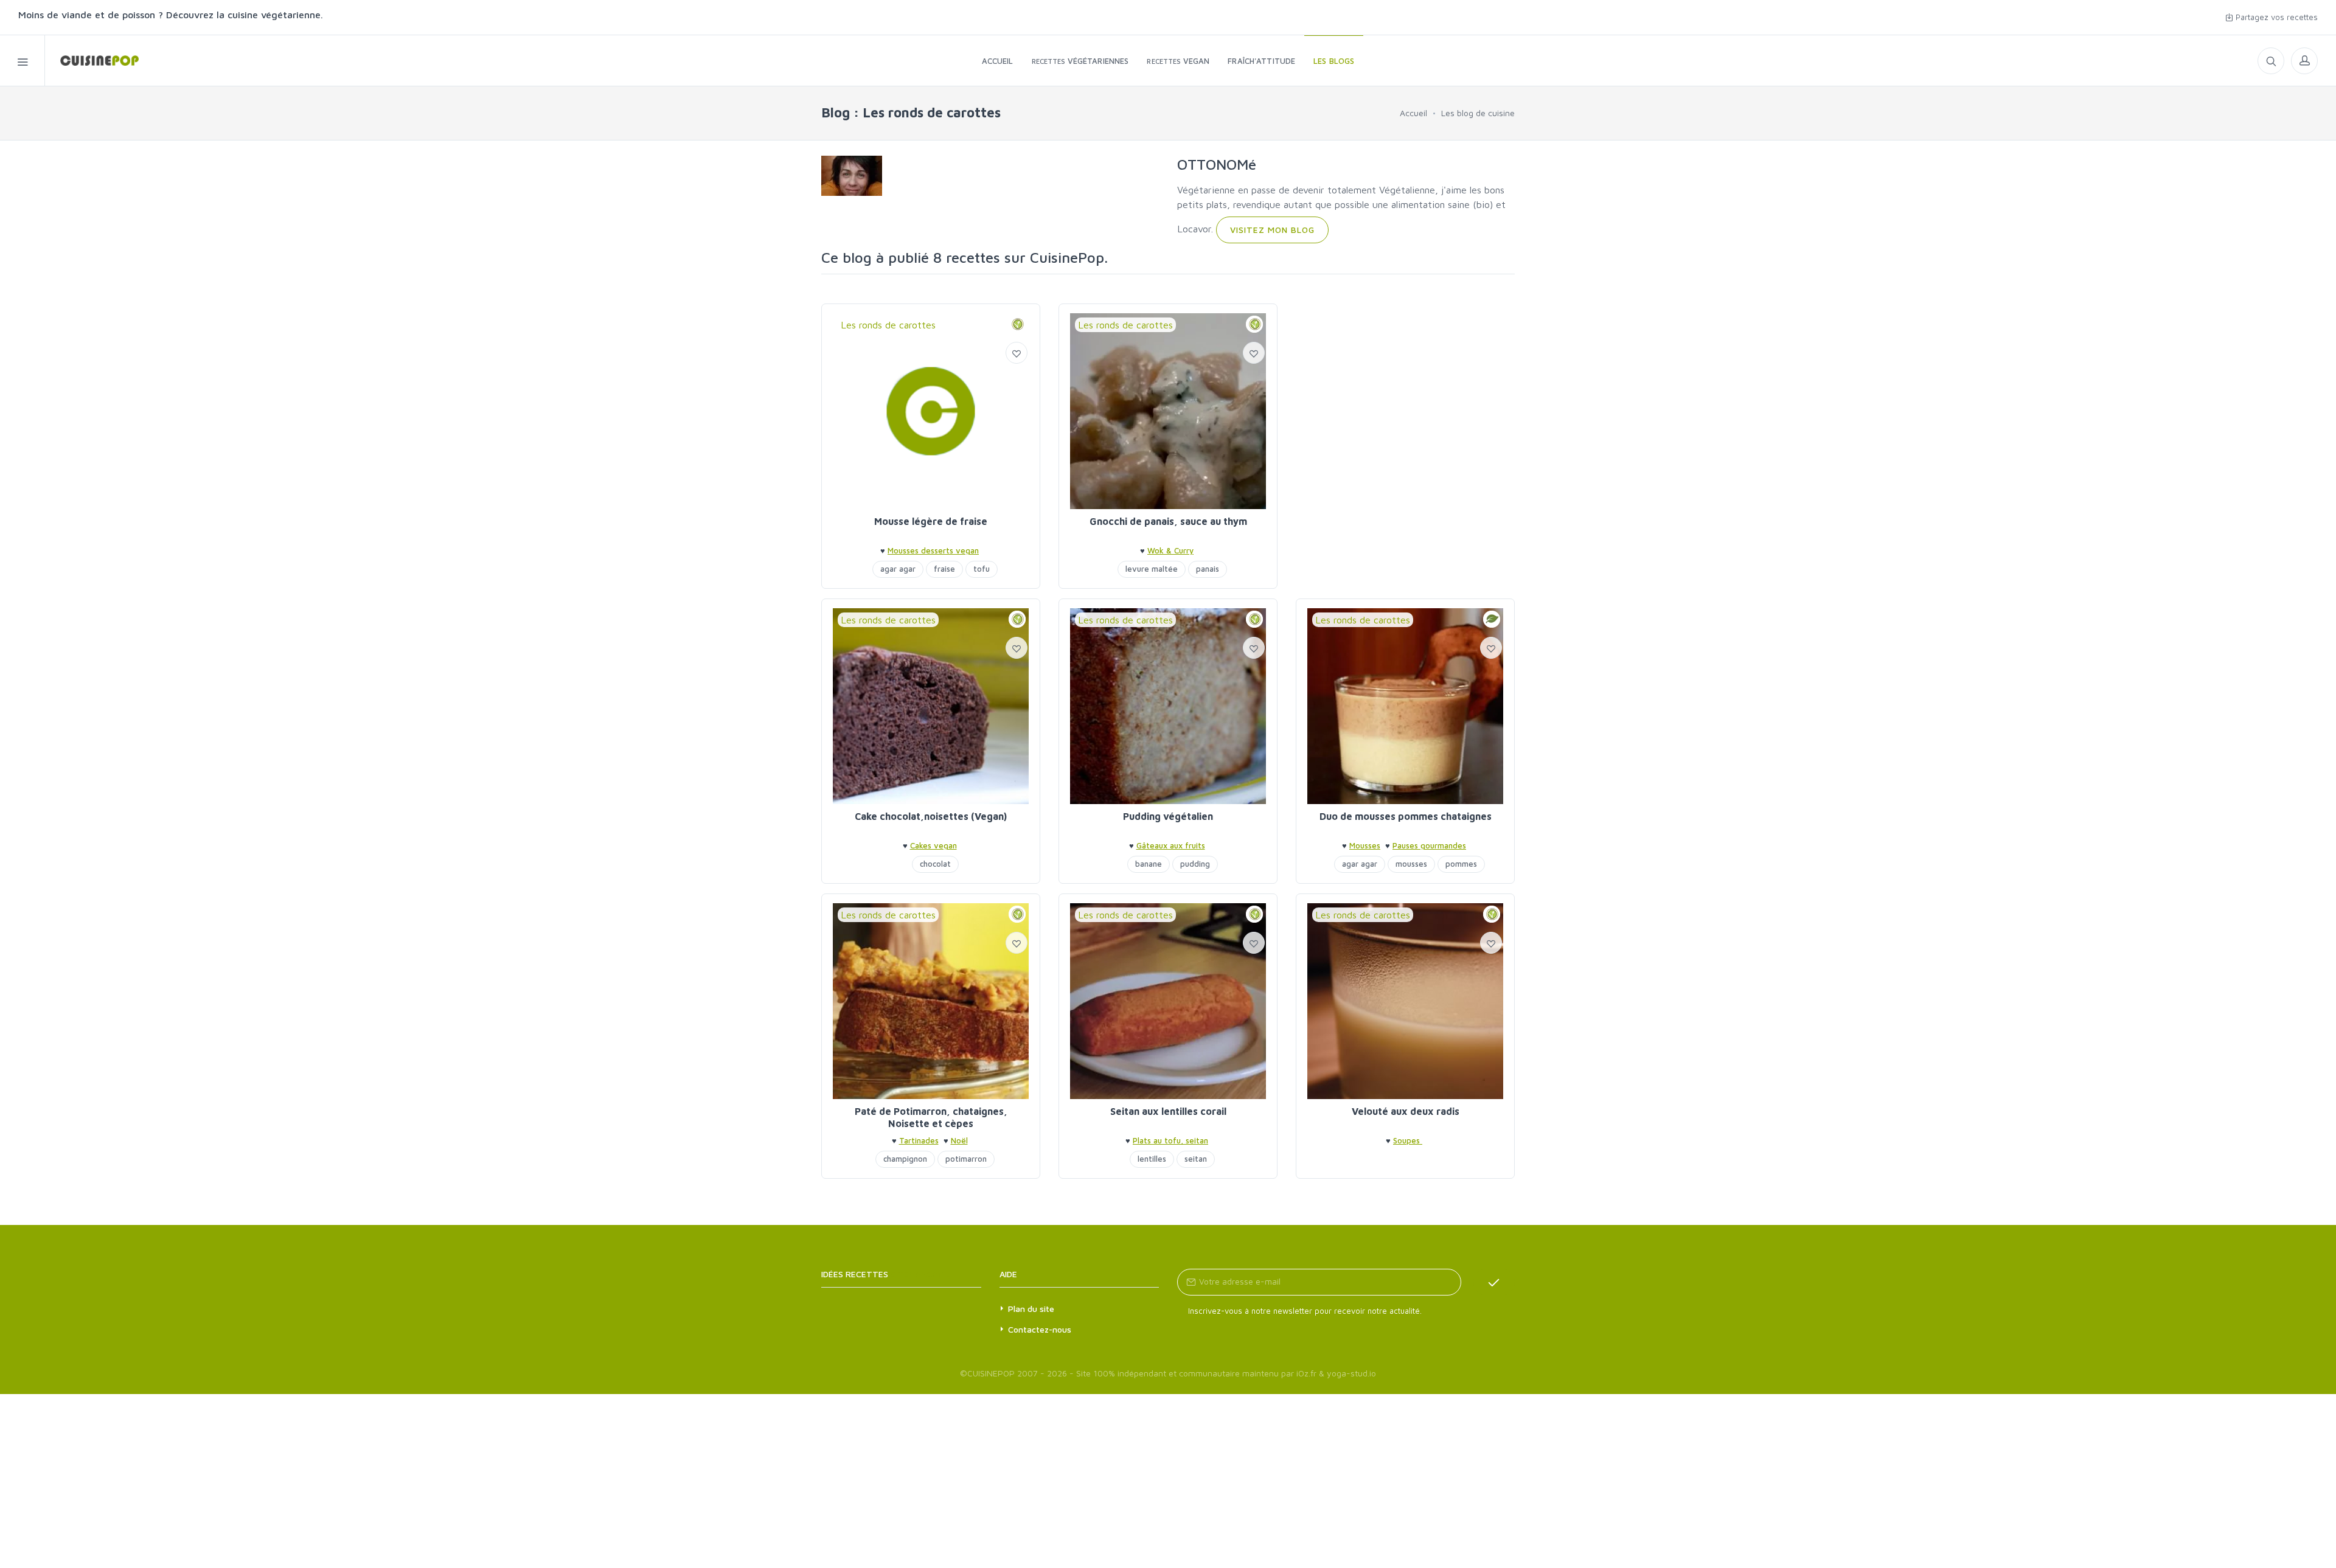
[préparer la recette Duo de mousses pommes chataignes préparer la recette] (1405, 706)
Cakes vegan (933, 845)
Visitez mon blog (1272, 230)
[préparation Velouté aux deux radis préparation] (1405, 1001)
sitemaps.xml (920, 1274)
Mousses (1365, 845)
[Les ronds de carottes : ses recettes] (92, 61)
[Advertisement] (1405, 389)
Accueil (1413, 113)
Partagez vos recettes (2275, 17)
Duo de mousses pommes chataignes (1406, 816)
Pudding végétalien (1168, 816)
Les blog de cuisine (1478, 113)
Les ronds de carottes (888, 325)
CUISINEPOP (991, 1373)
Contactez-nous (1040, 1329)
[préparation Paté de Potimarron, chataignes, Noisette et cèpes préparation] (931, 1001)
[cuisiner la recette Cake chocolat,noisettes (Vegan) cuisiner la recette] (931, 706)
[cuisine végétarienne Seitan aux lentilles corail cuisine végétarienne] (1168, 1001)
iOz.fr (1306, 1373)
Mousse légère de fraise (931, 521)
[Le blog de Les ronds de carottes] (852, 175)
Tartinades (919, 1140)
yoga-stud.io (1351, 1373)
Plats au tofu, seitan (1170, 1140)
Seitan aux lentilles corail (1168, 1111)
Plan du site (1031, 1309)
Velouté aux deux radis (1406, 1111)
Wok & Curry (1170, 550)
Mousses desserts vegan (933, 550)
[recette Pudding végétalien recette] (1168, 706)
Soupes (1408, 1140)
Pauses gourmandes (1429, 845)
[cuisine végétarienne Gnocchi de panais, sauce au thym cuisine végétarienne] (1168, 411)
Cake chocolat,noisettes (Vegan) (931, 816)
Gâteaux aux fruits (1171, 845)
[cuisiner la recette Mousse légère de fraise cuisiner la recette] (931, 411)
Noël (959, 1140)
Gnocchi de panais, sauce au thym (1168, 521)
